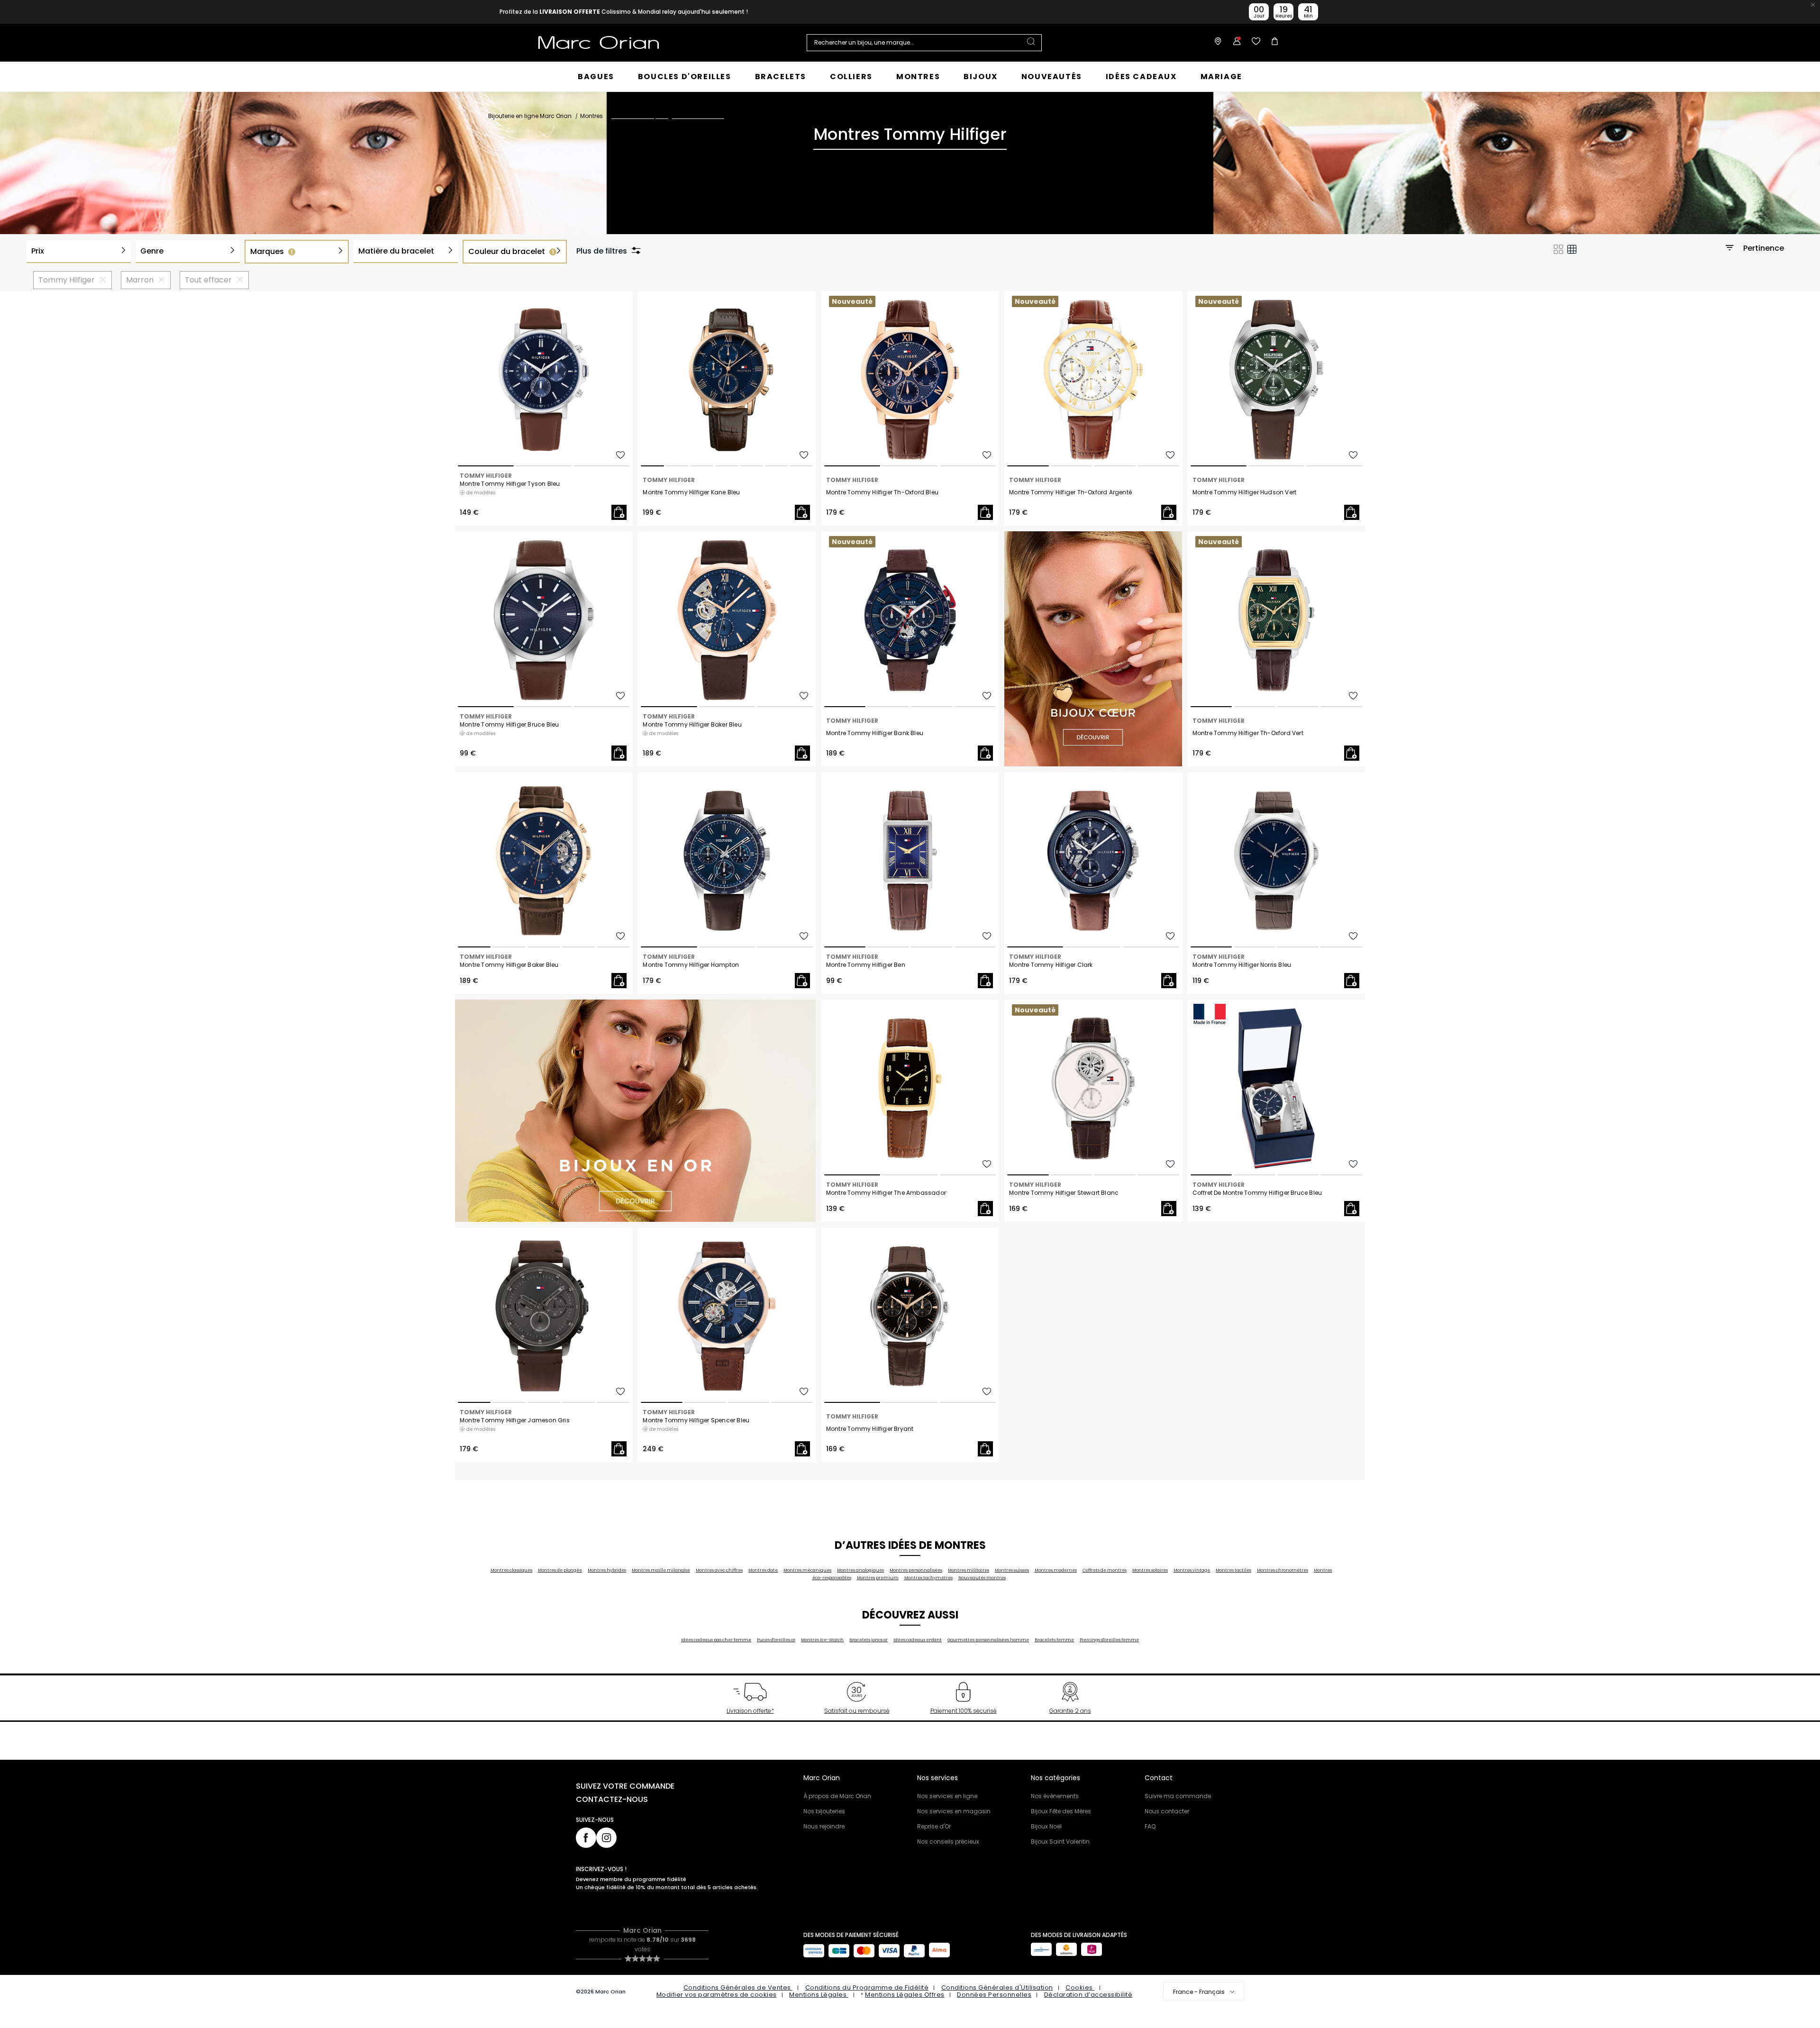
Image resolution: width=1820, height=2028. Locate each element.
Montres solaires (1150, 1570)
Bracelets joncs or (869, 1640)
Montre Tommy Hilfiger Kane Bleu (691, 492)
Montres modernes (1056, 1570)
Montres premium (878, 1578)
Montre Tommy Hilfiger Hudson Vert (1245, 492)
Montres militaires (969, 1570)
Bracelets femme (1054, 1640)
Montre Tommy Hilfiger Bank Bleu (875, 733)
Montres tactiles (1233, 1570)
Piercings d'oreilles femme (1109, 1640)
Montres (591, 116)
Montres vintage (1192, 1570)
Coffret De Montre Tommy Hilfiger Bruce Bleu (1257, 1193)
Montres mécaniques (807, 1570)
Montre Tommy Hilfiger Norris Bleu (1242, 965)
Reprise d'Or (934, 1826)
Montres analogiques (860, 1570)
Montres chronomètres (1283, 1570)
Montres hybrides (607, 1570)
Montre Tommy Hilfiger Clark (1051, 965)
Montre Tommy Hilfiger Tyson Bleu (510, 484)
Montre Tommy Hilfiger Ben (866, 965)
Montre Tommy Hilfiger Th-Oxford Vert (1248, 733)
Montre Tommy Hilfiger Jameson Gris (515, 1420)
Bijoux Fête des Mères (1061, 1811)
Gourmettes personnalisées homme (988, 1640)
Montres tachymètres (928, 1578)
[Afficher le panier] (1273, 43)
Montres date (763, 1570)
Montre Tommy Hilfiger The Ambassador (886, 1193)
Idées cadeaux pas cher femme (716, 1640)
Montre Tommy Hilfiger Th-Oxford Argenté (1070, 492)
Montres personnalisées (916, 1570)
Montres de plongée (560, 1570)
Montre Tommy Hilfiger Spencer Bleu (696, 1420)
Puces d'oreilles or (776, 1640)
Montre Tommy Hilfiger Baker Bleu (692, 725)
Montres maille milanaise (661, 1570)
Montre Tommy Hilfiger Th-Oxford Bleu (882, 492)
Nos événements (1055, 1796)
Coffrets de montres (1105, 1570)
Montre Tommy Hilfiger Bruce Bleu (509, 725)
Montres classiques (511, 1570)
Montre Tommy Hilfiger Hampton (691, 965)
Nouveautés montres (982, 1578)
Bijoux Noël (1046, 1826)
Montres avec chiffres (719, 1570)
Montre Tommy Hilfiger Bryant (870, 1429)
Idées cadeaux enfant (918, 1640)
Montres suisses (1012, 1570)
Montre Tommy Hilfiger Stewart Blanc (1064, 1193)
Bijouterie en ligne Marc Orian (530, 116)
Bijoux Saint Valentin (1060, 1842)
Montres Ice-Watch (822, 1640)
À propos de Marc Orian (837, 1796)
